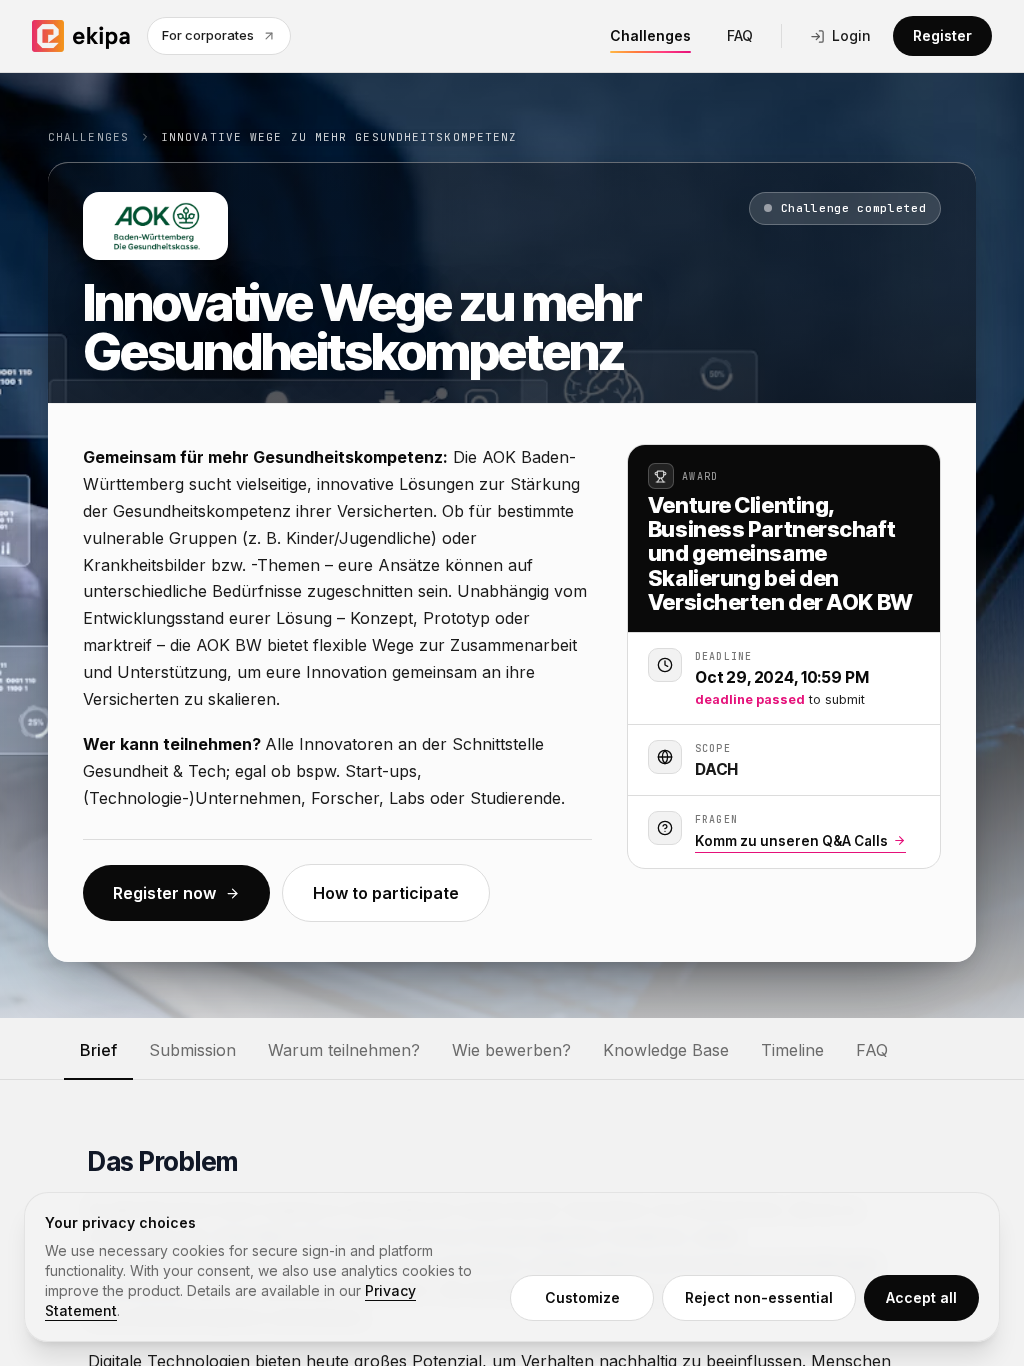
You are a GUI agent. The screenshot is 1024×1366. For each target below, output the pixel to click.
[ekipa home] (81, 36)
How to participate (386, 893)
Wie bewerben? (511, 1050)
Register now (164, 893)
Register (942, 35)
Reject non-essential (759, 1297)
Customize (582, 1297)
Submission (192, 1050)
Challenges (650, 35)
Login (851, 35)
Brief (98, 1050)
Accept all (921, 1297)
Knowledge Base (666, 1050)
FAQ (740, 35)
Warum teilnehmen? (344, 1050)
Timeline (792, 1050)
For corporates (208, 35)
